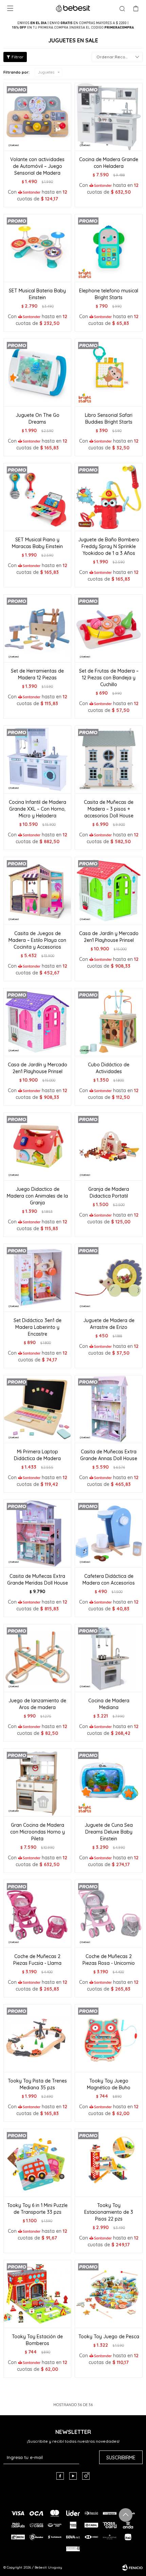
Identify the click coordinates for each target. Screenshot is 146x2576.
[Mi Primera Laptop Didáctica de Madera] (37, 1409)
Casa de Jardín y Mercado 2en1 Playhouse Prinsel (109, 937)
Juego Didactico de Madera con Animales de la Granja (37, 1196)
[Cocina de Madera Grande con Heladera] (109, 117)
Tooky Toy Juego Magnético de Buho (109, 2084)
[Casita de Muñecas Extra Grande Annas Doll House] (109, 1409)
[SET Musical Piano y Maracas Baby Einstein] (37, 497)
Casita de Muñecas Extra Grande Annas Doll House (109, 1455)
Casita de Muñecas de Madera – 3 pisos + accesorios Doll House (109, 809)
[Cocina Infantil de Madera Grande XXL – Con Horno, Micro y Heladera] (37, 759)
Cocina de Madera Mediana (109, 1704)
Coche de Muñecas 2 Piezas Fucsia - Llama (37, 1960)
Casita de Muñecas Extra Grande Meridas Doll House (38, 1580)
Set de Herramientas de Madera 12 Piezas (37, 674)
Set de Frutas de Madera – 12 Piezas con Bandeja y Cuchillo (109, 678)
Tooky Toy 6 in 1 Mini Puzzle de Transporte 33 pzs (37, 2209)
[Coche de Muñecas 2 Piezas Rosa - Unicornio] (109, 1914)
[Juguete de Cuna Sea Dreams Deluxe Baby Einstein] (109, 1782)
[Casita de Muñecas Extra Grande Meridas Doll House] (37, 1533)
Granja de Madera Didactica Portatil (109, 1193)
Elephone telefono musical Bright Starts (109, 294)
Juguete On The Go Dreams (38, 419)
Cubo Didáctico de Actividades (109, 1068)
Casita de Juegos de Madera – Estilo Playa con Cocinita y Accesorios (37, 940)
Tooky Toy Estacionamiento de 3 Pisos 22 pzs (109, 2212)
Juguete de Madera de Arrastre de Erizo (109, 1324)
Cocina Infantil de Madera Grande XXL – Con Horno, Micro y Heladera (38, 809)
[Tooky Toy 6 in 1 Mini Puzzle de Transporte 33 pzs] (37, 2163)
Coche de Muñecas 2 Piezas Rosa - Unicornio (109, 1960)
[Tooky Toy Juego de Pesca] (109, 2294)
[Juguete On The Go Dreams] (37, 372)
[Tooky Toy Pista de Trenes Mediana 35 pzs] (37, 2038)
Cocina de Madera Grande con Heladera (109, 163)
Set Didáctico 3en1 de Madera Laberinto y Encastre (38, 1327)
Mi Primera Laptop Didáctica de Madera (37, 1455)
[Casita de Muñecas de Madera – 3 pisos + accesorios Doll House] (109, 759)
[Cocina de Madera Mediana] (109, 1658)
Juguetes (46, 72)
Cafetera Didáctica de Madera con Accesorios (109, 1580)
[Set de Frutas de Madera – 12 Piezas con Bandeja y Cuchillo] (109, 628)
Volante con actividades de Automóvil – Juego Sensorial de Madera (37, 166)
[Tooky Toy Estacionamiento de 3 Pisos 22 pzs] (109, 2163)
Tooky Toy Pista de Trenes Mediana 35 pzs (37, 2084)
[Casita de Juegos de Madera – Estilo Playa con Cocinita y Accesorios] (37, 891)
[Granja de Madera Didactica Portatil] (109, 1146)
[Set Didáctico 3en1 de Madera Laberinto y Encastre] (37, 1278)
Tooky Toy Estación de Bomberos (37, 2340)
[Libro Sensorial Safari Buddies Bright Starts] (109, 372)
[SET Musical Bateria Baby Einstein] (37, 248)
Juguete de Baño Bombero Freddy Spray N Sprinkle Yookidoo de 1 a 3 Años (109, 546)
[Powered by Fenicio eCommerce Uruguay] (132, 2568)
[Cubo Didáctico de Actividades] (109, 1022)
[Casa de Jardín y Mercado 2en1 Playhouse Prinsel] (109, 891)
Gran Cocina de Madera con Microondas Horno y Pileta (38, 1832)
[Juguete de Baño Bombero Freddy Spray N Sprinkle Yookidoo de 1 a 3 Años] (109, 497)
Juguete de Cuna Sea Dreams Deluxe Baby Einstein (109, 1832)
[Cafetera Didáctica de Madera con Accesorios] (109, 1533)
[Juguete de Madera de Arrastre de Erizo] (109, 1278)
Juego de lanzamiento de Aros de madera (37, 1704)
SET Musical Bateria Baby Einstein (37, 294)
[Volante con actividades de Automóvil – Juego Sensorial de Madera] (37, 117)
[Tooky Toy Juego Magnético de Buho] (109, 2038)
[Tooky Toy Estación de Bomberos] (37, 2294)
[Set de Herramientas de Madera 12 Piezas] (37, 628)
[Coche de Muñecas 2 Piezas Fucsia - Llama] (37, 1914)
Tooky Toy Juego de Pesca (109, 2337)
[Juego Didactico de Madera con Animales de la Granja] (37, 1146)
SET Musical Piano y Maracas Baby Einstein (37, 543)
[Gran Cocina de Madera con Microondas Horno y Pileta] (37, 1782)
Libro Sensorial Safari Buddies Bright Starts (109, 419)
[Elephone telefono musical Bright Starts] (109, 248)
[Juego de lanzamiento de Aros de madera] (37, 1658)
